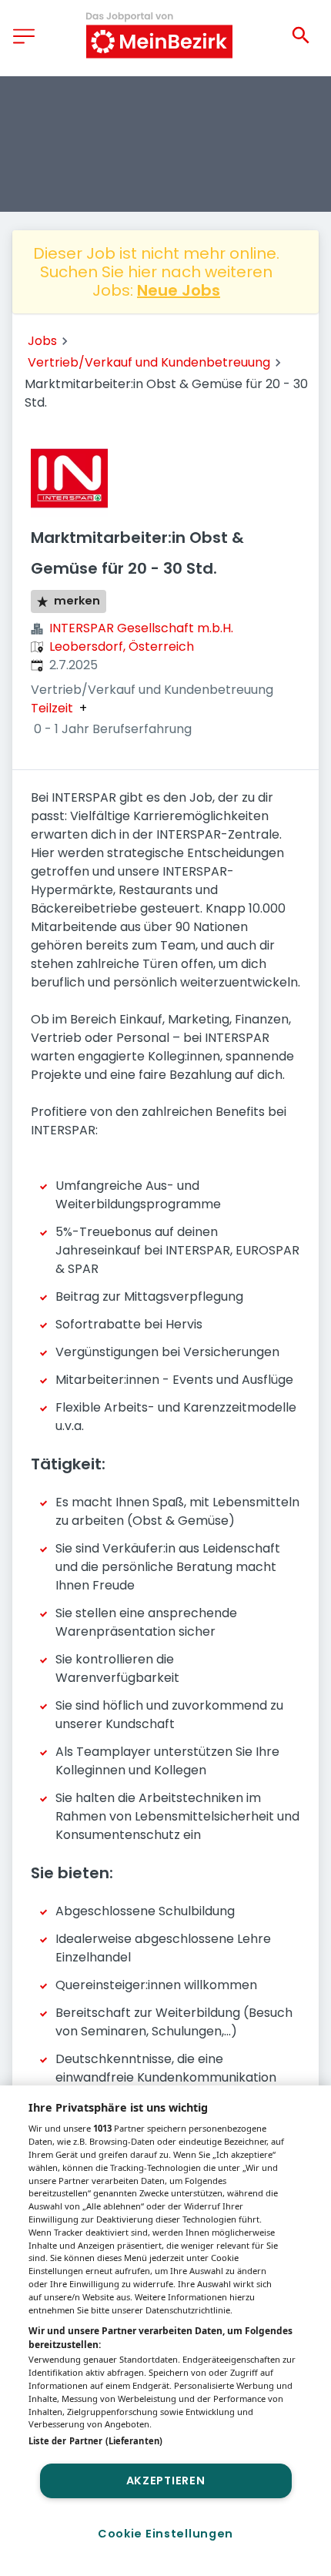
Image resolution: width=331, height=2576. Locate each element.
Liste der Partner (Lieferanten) (95, 2441)
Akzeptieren (166, 2481)
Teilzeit (52, 708)
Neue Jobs (179, 290)
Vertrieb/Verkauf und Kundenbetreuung (149, 362)
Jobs (42, 341)
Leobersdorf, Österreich (122, 647)
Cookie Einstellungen (165, 2534)
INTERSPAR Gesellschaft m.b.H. (141, 628)
